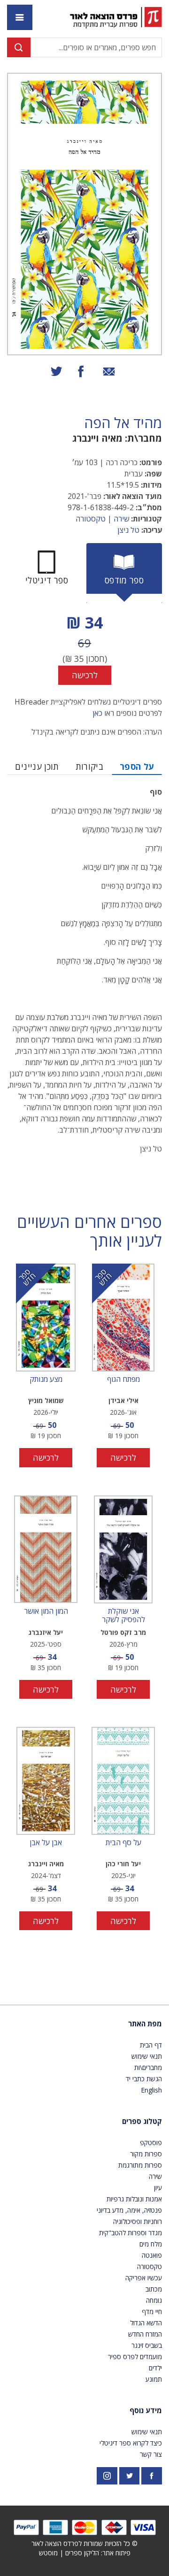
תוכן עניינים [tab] (37, 767)
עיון (158, 2188)
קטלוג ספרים (142, 2121)
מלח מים (151, 2244)
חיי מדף (152, 2311)
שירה (121, 519)
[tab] (124, 573)
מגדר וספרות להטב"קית (131, 2233)
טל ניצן (128, 530)
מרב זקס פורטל (123, 1632)
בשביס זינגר (147, 2345)
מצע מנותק (46, 1380)
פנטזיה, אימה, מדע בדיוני (129, 2210)
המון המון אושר (46, 1611)
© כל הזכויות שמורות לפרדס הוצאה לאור (84, 2543)
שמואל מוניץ (46, 1400)
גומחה (154, 2300)
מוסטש (48, 2553)
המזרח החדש (145, 2334)
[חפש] (19, 47)
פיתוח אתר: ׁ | (85, 2553)
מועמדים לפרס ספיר (135, 2357)
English (151, 2090)
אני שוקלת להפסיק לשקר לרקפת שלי (123, 1615)
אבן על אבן (46, 1843)
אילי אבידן (123, 1400)
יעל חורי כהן (123, 1864)
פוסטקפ (151, 2143)
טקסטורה (91, 519)
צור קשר (151, 2454)
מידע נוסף (146, 2410)
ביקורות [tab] (90, 767)
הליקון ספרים (82, 2553)
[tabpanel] (84, 648)
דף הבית (151, 2045)
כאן (97, 713)
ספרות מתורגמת (140, 2165)
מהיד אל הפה (123, 423)
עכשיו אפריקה (144, 2278)
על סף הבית (123, 1843)
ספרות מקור (146, 2154)
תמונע (154, 2379)
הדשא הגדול (146, 2323)
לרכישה (85, 675)
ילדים (155, 2368)
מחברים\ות (148, 2067)
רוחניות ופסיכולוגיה (138, 2221)
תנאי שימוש (147, 2056)
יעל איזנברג (46, 1632)
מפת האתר (145, 2024)
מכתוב (154, 2289)
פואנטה (152, 2255)
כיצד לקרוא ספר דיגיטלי (131, 2443)
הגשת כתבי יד (144, 2079)
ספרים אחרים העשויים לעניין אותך (89, 1232)
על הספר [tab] (137, 767)
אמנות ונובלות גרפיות (134, 2199)
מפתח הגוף (123, 1380)
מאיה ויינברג (97, 438)
